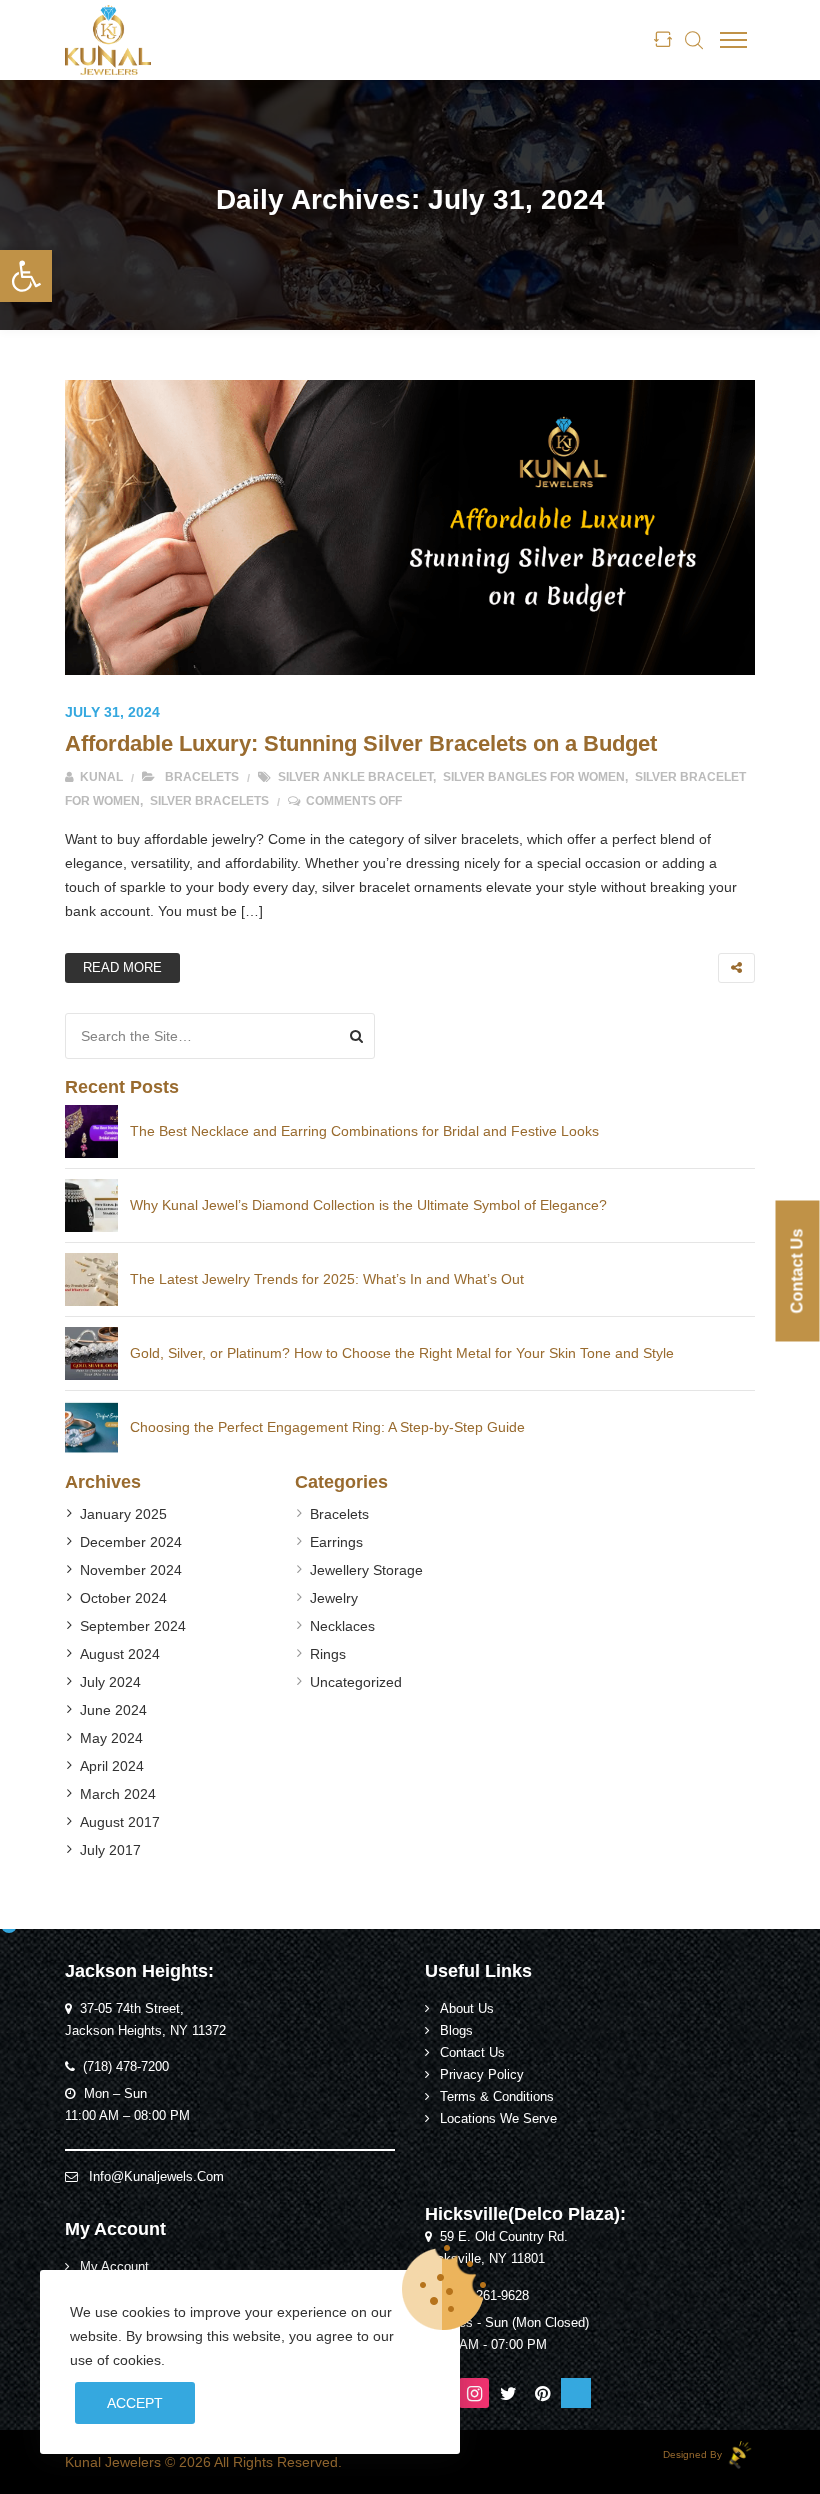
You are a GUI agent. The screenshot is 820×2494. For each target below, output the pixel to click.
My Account (114, 2267)
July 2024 (110, 1682)
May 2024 (111, 1738)
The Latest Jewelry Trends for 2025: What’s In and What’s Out (327, 1279)
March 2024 (118, 1794)
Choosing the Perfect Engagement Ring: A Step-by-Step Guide (327, 1427)
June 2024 (113, 1710)
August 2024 (120, 1654)
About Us (467, 2009)
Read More (122, 967)
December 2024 (131, 1542)
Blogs (456, 2031)
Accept (135, 2403)
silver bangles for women (534, 777)
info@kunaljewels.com (156, 2177)
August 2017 (120, 1822)
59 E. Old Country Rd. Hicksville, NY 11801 (496, 2248)
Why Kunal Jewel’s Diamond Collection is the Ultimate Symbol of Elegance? (368, 1205)
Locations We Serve (498, 2119)
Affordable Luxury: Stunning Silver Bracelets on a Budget (361, 743)
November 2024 (131, 1570)
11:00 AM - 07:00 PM (486, 2345)
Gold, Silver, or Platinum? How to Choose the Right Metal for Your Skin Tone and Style (402, 1353)
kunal (100, 777)
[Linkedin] (576, 2393)
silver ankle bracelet (355, 777)
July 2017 (110, 1850)
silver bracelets (209, 801)
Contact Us (472, 2053)
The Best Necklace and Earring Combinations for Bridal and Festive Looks (364, 1131)
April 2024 (112, 1766)
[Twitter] (508, 2393)
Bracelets (202, 777)
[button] (26, 276)
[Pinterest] (542, 2393)
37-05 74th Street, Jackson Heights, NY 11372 (145, 2020)
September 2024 (133, 1626)
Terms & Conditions (497, 2097)
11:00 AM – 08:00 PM (127, 2116)
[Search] (356, 1036)
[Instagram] (474, 2393)
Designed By (694, 2454)
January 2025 (123, 1514)
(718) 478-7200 (126, 2067)
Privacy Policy (482, 2075)
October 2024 (123, 1598)
